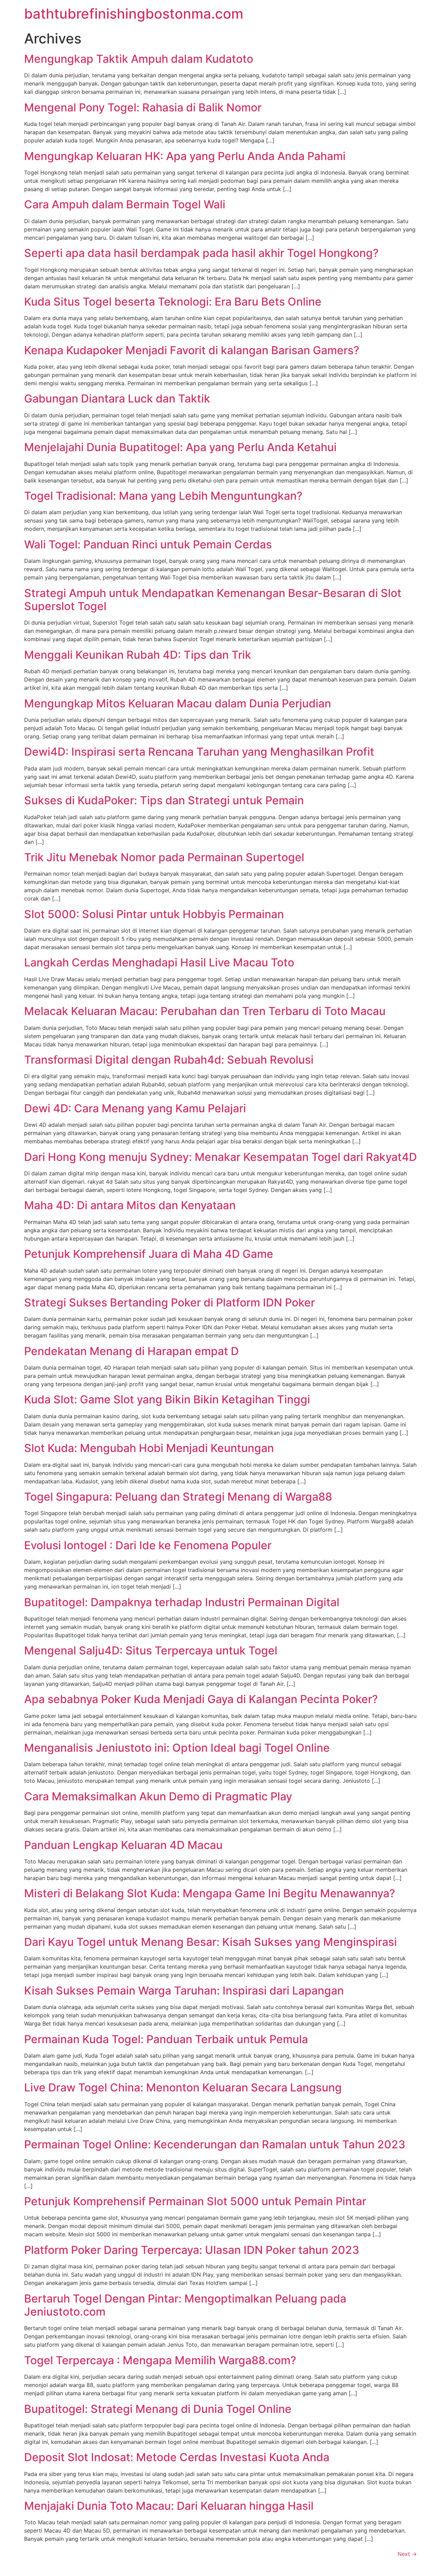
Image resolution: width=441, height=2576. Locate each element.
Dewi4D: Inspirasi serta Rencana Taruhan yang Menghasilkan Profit (199, 752)
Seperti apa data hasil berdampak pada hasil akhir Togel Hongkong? (201, 253)
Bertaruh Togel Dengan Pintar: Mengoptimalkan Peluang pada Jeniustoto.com (185, 2305)
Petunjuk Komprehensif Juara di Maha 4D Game (149, 1254)
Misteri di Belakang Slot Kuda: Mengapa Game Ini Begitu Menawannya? (210, 1893)
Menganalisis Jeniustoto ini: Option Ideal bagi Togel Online (177, 1748)
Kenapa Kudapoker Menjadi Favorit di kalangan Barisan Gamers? (192, 350)
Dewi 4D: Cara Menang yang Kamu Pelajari (135, 1108)
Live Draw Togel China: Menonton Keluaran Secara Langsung (183, 2087)
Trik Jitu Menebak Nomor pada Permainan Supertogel (164, 857)
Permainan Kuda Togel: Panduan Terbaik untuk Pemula (166, 2039)
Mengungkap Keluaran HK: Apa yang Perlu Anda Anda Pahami (185, 156)
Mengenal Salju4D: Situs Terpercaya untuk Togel (151, 1650)
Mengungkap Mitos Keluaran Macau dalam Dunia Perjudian (178, 703)
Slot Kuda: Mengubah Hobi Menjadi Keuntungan (149, 1448)
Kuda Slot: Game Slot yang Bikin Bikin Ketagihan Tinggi (167, 1399)
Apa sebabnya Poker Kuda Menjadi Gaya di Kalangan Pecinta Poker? (201, 1699)
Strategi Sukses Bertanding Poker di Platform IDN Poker (170, 1302)
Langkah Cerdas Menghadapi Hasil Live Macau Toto (159, 962)
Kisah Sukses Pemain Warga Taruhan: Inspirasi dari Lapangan (184, 1991)
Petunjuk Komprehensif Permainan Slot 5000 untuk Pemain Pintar (195, 2201)
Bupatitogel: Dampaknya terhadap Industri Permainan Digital (182, 1602)
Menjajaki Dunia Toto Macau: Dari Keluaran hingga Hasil (169, 2506)
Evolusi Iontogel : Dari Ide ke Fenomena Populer (148, 1545)
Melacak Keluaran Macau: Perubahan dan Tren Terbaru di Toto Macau (205, 1011)
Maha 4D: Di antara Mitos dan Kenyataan (130, 1205)
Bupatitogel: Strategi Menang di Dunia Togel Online (158, 2409)
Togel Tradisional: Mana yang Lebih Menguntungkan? (163, 496)
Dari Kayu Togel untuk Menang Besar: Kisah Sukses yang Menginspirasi (211, 1942)
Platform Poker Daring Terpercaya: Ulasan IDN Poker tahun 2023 (192, 2250)
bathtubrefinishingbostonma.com (134, 14)
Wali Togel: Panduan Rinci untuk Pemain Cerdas (148, 544)
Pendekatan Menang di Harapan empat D (131, 1351)
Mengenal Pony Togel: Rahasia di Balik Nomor (143, 107)
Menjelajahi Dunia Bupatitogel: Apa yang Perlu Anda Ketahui (180, 447)
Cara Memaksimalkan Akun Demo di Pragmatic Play (158, 1796)
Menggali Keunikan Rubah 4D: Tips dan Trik (138, 655)
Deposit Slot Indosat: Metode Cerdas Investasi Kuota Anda (177, 2457)
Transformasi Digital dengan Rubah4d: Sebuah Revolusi (169, 1060)
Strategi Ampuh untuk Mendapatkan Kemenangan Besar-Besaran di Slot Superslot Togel (213, 600)
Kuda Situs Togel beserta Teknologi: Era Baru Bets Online (173, 302)
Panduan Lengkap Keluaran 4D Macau (123, 1845)
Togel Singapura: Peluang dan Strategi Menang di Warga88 (178, 1497)
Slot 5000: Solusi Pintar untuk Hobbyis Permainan (154, 914)
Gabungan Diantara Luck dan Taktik (117, 399)
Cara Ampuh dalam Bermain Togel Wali (125, 204)
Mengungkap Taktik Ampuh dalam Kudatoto (139, 59)
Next (407, 2554)
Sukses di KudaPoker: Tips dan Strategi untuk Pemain (164, 800)
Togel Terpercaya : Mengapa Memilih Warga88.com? (160, 2360)
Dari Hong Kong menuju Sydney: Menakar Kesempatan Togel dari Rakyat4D (220, 1157)
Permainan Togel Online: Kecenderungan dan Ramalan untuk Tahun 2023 (215, 2144)
